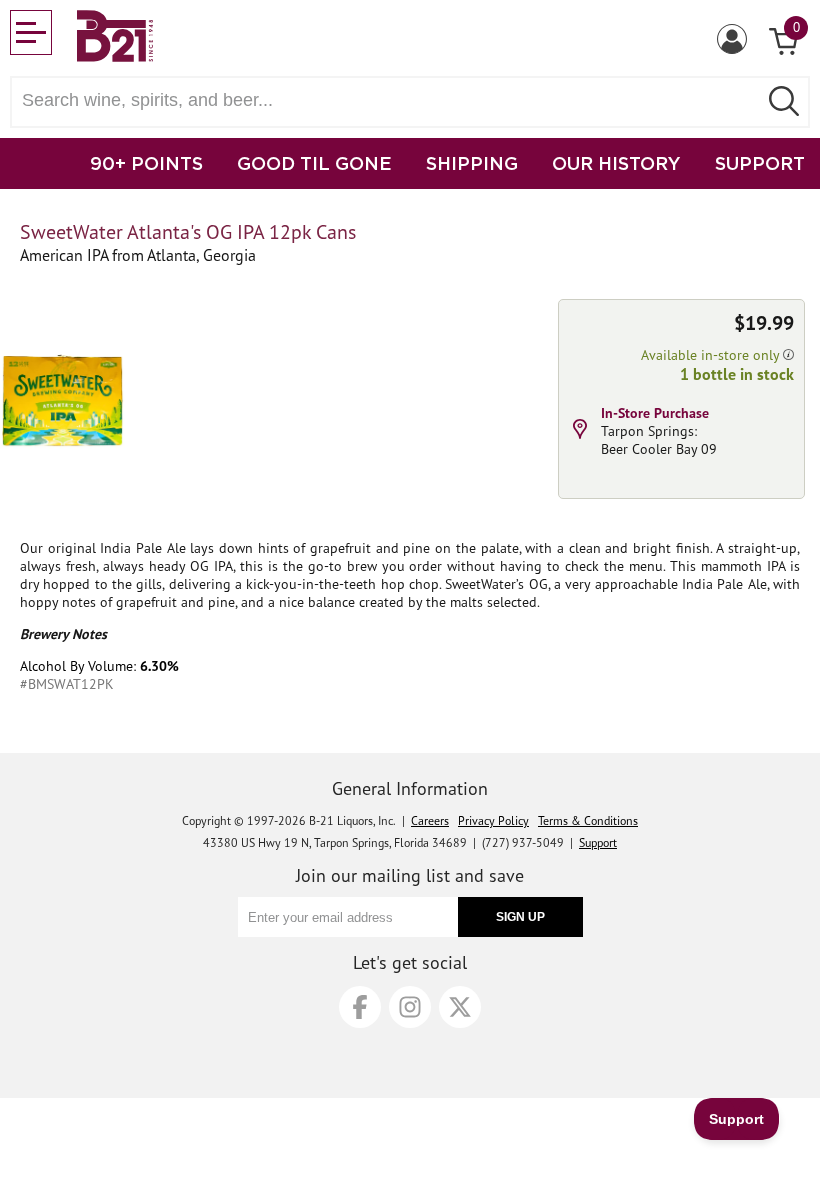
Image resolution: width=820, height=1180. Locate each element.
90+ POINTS (146, 163)
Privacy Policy (493, 820)
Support (598, 842)
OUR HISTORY (616, 163)
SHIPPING (472, 163)
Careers (430, 820)
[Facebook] (360, 1007)
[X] (460, 1007)
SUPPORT (760, 163)
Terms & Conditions (588, 820)
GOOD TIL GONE (314, 163)
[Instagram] (410, 1007)
